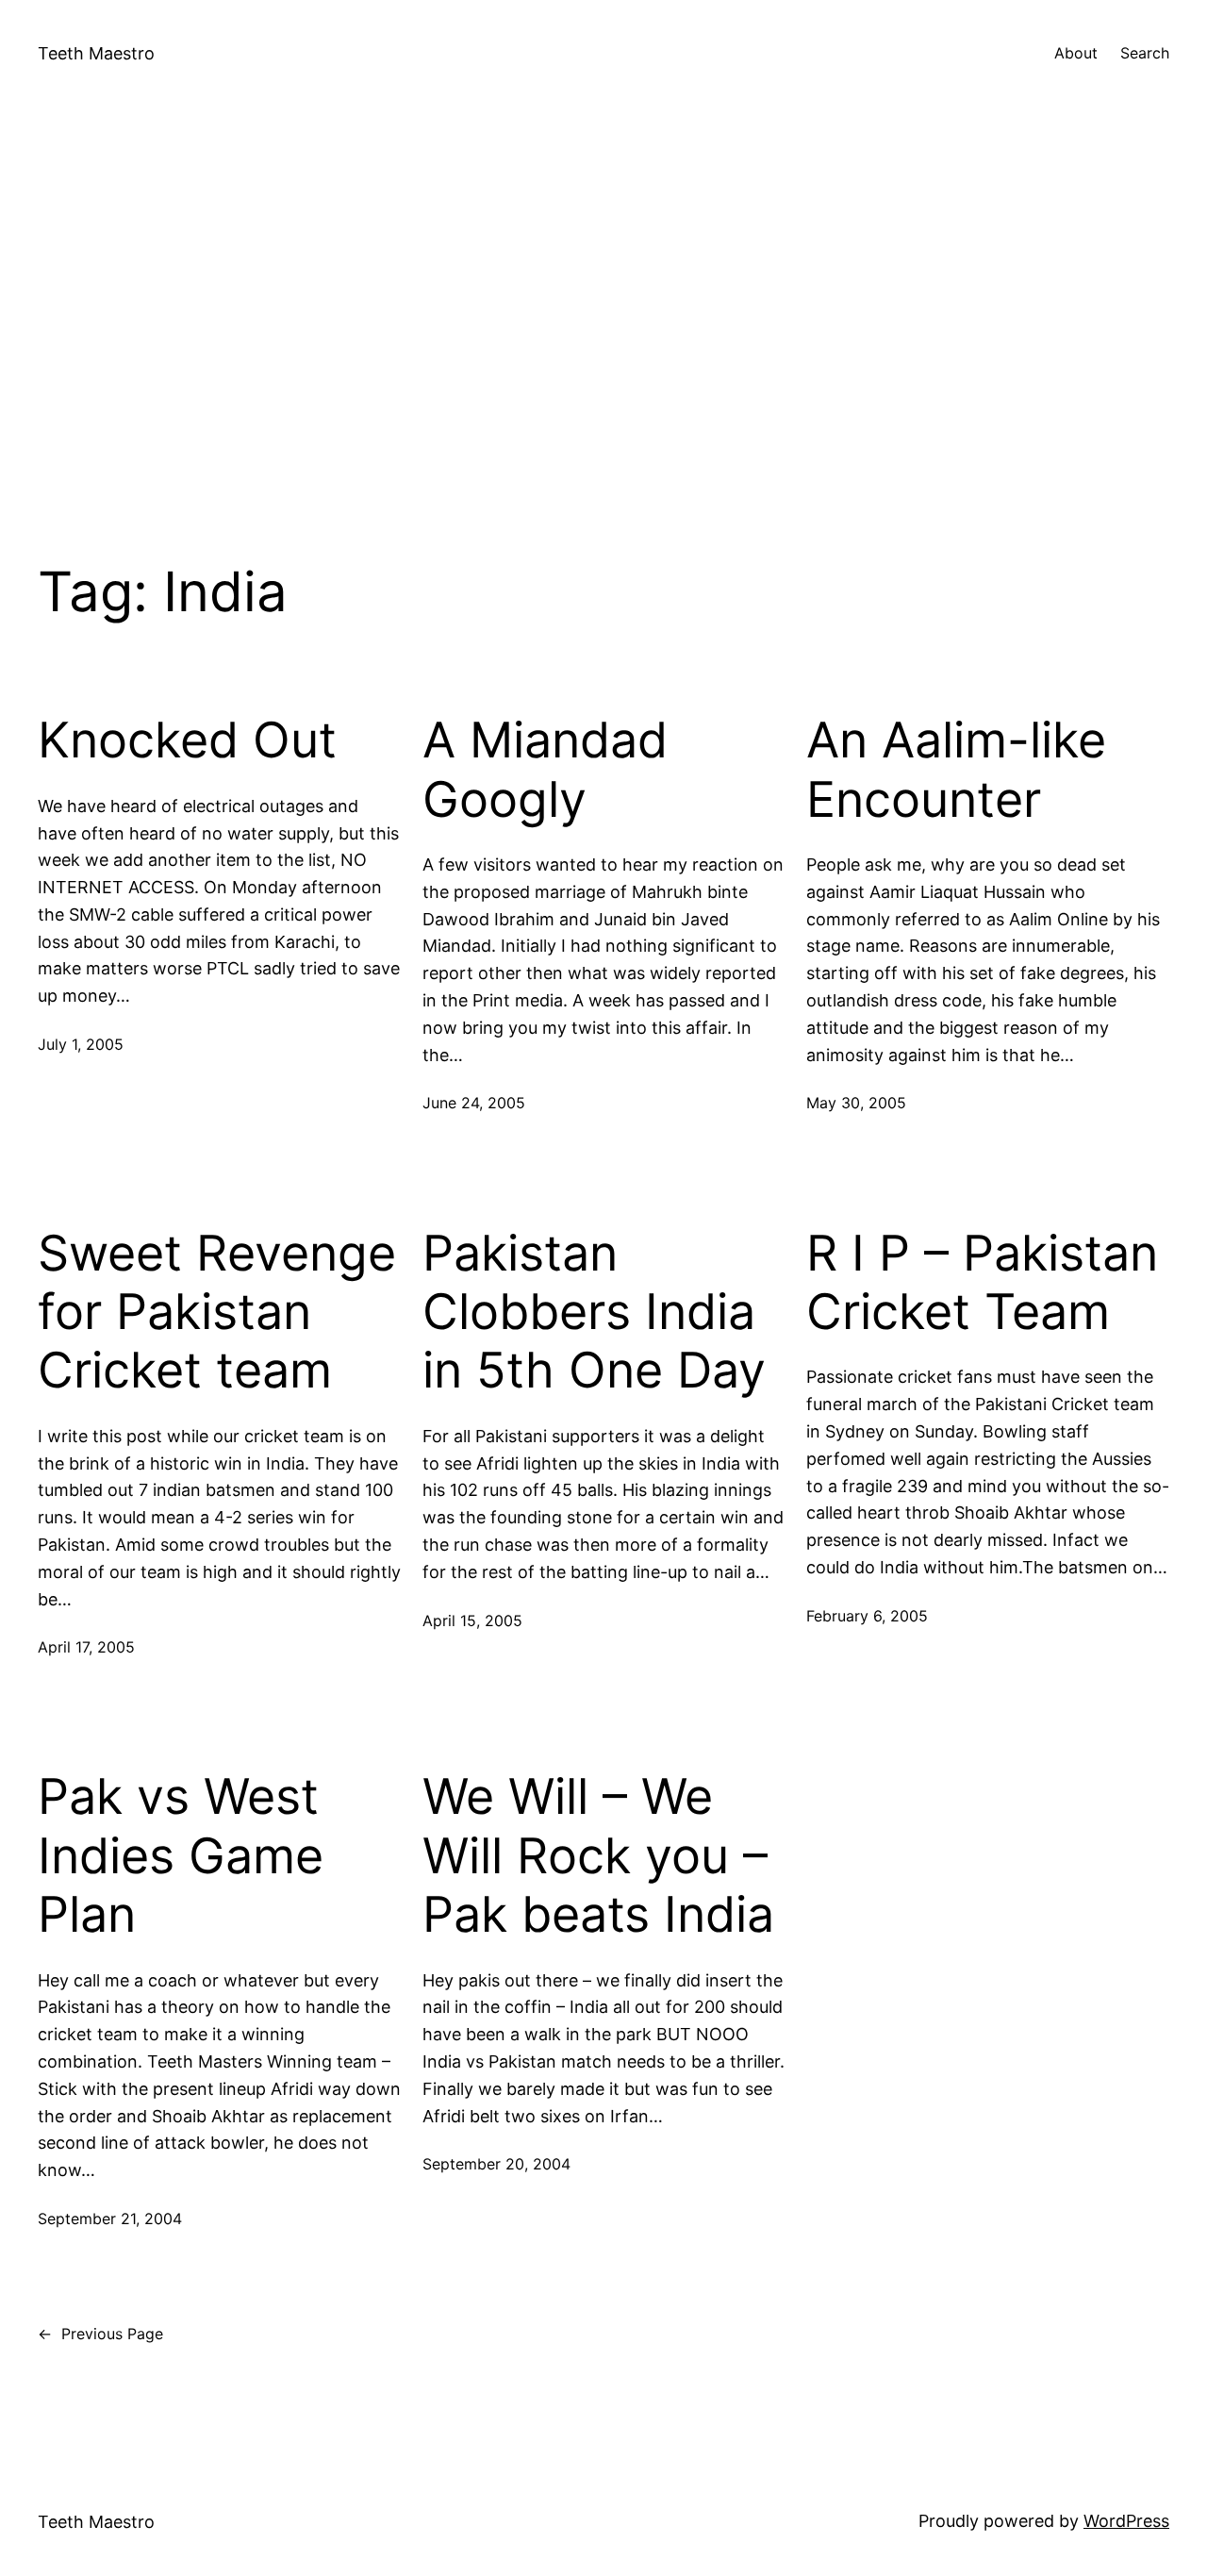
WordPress (1126, 2521)
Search (1145, 53)
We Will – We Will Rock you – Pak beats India (598, 1856)
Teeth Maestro (96, 53)
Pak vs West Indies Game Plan (181, 1856)
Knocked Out (187, 740)
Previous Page (100, 2334)
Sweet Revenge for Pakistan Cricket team (217, 1313)
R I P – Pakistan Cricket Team (982, 1283)
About (1076, 53)
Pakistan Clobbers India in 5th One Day (594, 1313)
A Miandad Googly (545, 770)
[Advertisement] (603, 307)
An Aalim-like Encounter (956, 770)
